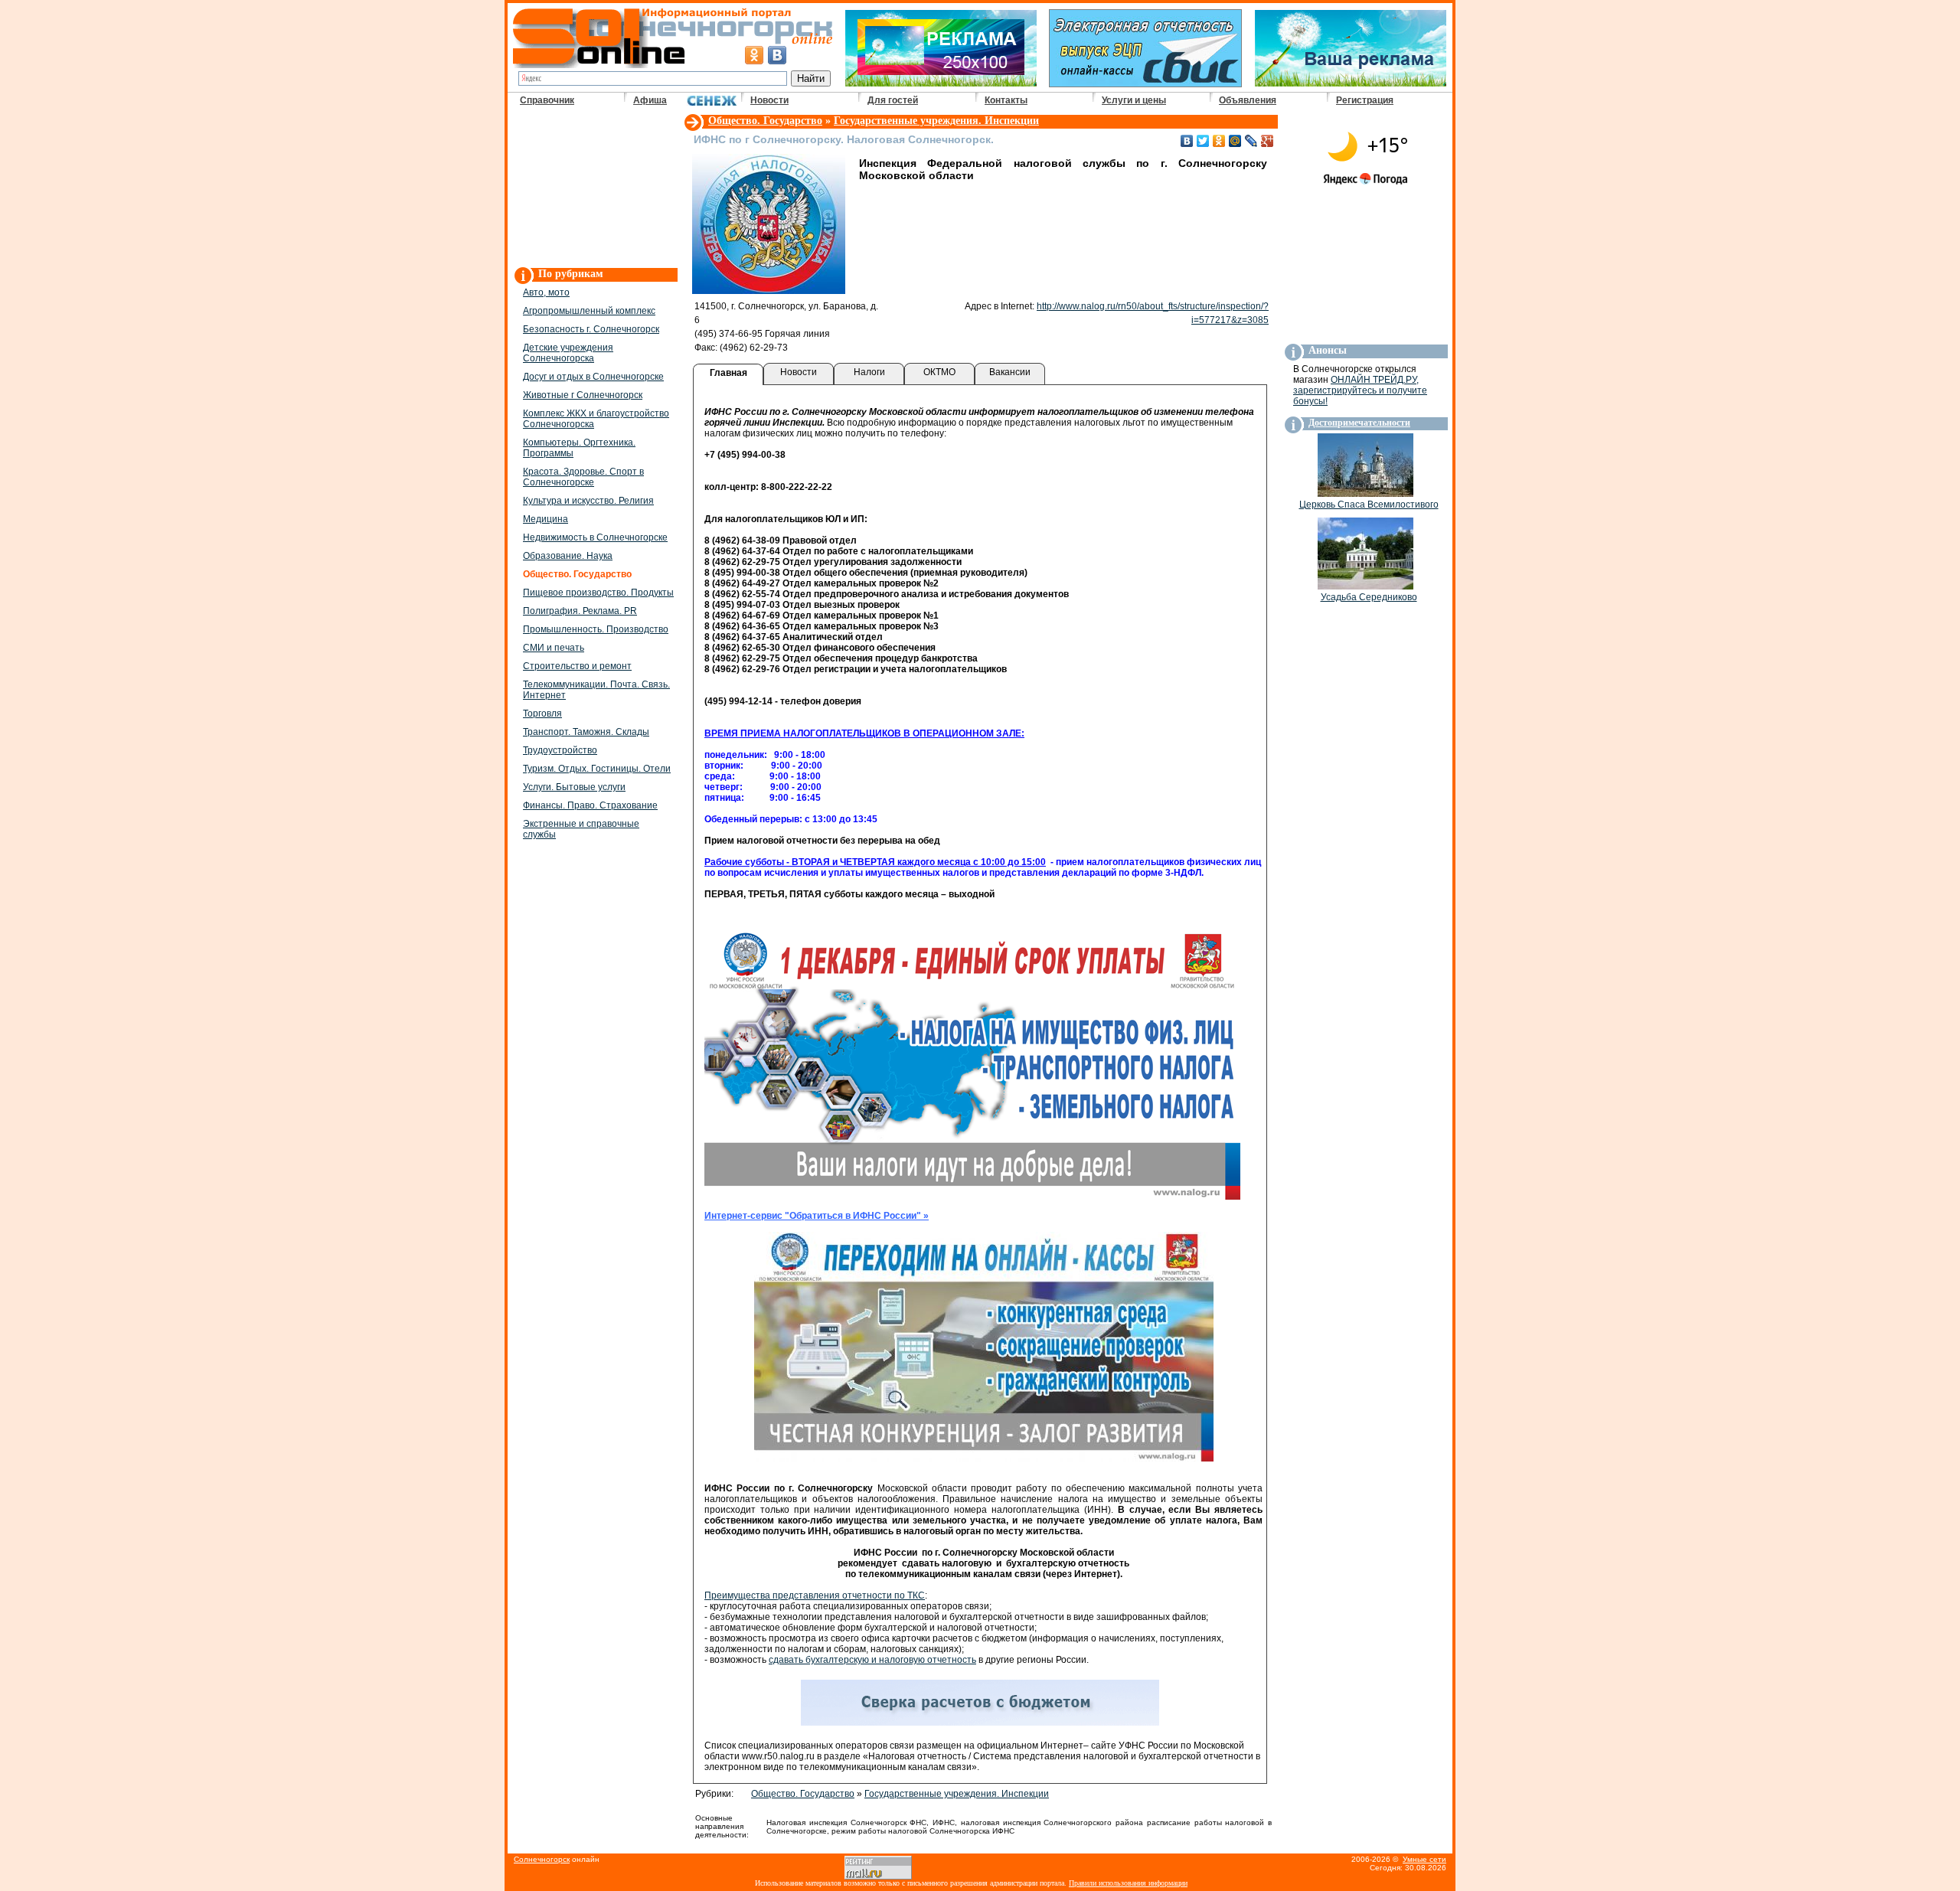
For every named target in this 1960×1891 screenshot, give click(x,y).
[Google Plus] (1267, 141)
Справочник (547, 100)
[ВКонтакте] (1187, 141)
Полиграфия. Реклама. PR (580, 611)
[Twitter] (1203, 141)
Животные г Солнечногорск (583, 395)
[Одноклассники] (1219, 141)
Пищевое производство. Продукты (598, 593)
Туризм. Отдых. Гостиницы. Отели (597, 769)
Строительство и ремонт (577, 666)
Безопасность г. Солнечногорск (591, 329)
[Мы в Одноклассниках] (754, 55)
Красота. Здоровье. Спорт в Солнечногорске (583, 477)
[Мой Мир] (1235, 141)
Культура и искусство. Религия (588, 501)
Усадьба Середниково (1369, 597)
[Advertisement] (595, 188)
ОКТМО (939, 372)
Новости (769, 100)
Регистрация (1365, 100)
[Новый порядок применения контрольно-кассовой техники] (984, 1458)
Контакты (1006, 100)
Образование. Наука (568, 556)
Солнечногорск (542, 1859)
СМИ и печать (554, 648)
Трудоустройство (560, 750)
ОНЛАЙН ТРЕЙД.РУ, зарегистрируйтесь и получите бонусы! (1360, 390)
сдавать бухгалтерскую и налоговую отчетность (872, 1660)
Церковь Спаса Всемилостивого (1369, 505)
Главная (728, 373)
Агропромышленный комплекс (589, 311)
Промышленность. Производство (596, 629)
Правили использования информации (1128, 1883)
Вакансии (1010, 372)
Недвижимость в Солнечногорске (595, 537)
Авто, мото (546, 292)
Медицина (546, 519)
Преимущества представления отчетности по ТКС (815, 1595)
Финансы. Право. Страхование (590, 805)
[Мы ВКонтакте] (777, 55)
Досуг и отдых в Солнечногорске (593, 377)
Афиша (650, 100)
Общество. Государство (765, 121)
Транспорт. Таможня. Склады (586, 732)
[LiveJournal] (1251, 141)
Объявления (1248, 100)
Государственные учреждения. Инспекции (936, 121)
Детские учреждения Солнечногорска (568, 353)
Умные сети (1424, 1859)
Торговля (542, 714)
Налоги (869, 372)
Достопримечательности (1359, 423)
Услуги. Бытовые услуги (574, 787)
